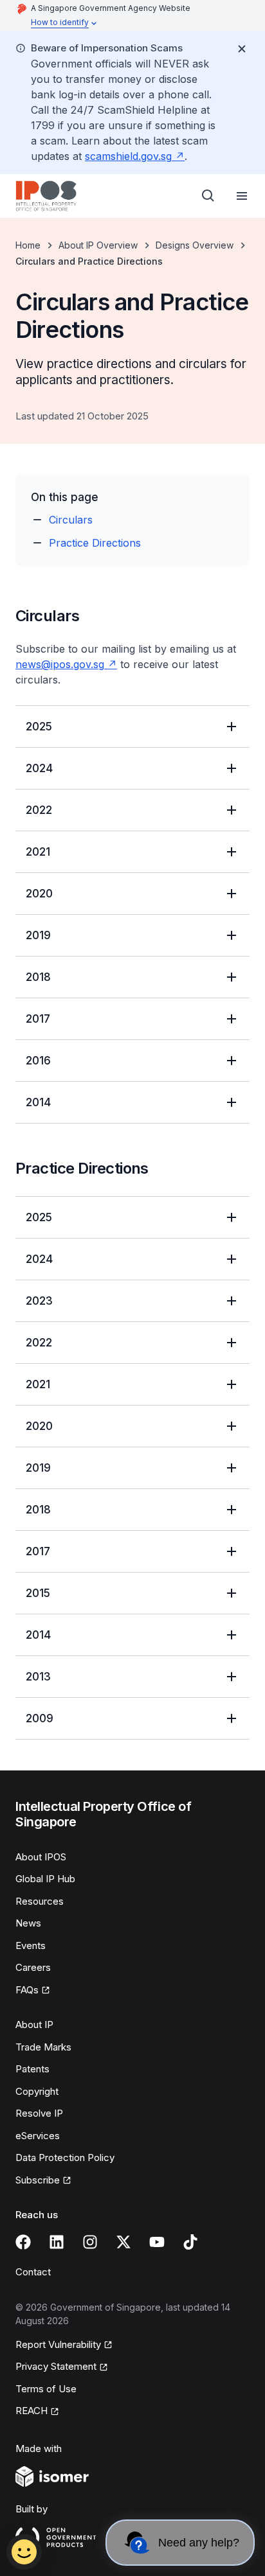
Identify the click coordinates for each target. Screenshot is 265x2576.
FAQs (27, 1990)
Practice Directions (95, 543)
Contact (33, 2272)
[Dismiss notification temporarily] (242, 49)
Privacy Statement (56, 2366)
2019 (38, 935)
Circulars (71, 520)
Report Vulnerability (58, 2344)
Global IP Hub (45, 1879)
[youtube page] (157, 2242)
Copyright (37, 2091)
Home (28, 245)
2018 (38, 977)
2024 (39, 768)
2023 (39, 1301)
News (28, 1923)
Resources (40, 1901)
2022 (39, 810)
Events (31, 1945)
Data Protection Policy (65, 2157)
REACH (32, 2411)
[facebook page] (23, 2242)
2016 (38, 1061)
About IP (34, 2025)
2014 (38, 1102)
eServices (38, 2136)
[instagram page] (90, 2242)
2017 (38, 1019)
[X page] (123, 2242)
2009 (40, 1718)
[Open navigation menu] (242, 196)
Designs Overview (195, 245)
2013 (38, 1677)
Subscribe (38, 2180)
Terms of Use (46, 2389)
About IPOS (41, 1857)
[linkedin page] (57, 2242)
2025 (39, 727)
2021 (38, 852)
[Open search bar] (208, 196)
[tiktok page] (190, 2242)
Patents (32, 2069)
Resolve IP (39, 2113)
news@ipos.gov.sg (60, 664)
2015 (38, 1593)
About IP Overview (98, 245)
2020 (39, 894)
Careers (33, 1967)
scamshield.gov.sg (128, 156)
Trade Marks (43, 2047)
